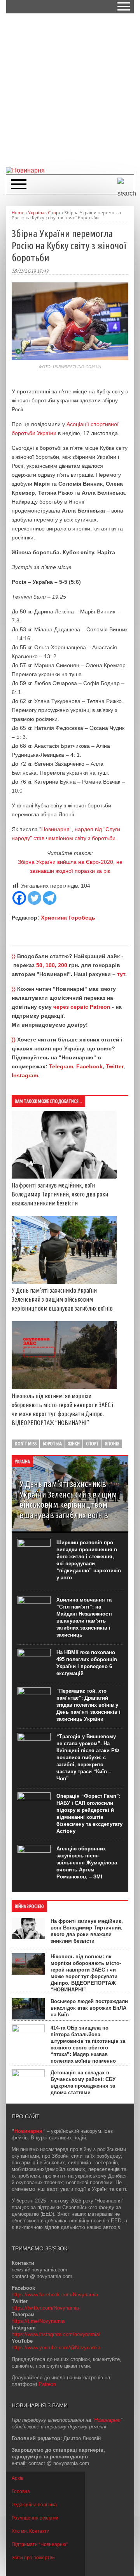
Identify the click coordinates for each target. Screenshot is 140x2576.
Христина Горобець (68, 918)
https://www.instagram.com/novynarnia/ (56, 2334)
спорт (92, 1444)
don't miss (26, 1444)
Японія (112, 1444)
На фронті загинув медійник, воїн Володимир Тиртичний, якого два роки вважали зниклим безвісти (60, 1194)
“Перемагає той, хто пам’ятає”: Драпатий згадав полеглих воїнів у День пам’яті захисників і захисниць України (88, 1705)
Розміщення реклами (35, 2518)
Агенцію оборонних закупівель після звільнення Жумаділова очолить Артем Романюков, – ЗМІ (87, 1863)
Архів (17, 2478)
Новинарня (55, 829)
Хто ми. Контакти (31, 2531)
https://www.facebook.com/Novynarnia (55, 2295)
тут (121, 974)
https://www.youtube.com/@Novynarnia (56, 2348)
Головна (21, 2491)
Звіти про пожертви (33, 2558)
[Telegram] (50, 898)
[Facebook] (19, 898)
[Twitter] (34, 898)
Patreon (47, 2384)
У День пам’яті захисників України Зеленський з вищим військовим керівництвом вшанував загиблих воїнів (62, 1299)
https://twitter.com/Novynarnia (45, 2308)
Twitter (115, 1066)
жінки (74, 1444)
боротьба (52, 1444)
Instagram (25, 1075)
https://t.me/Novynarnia (38, 2321)
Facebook (89, 1066)
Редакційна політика (34, 2505)
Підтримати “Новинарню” (40, 2544)
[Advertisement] (70, 90)
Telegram (61, 1066)
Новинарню (107, 2420)
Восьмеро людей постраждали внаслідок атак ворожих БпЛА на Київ (89, 2008)
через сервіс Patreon (82, 1007)
